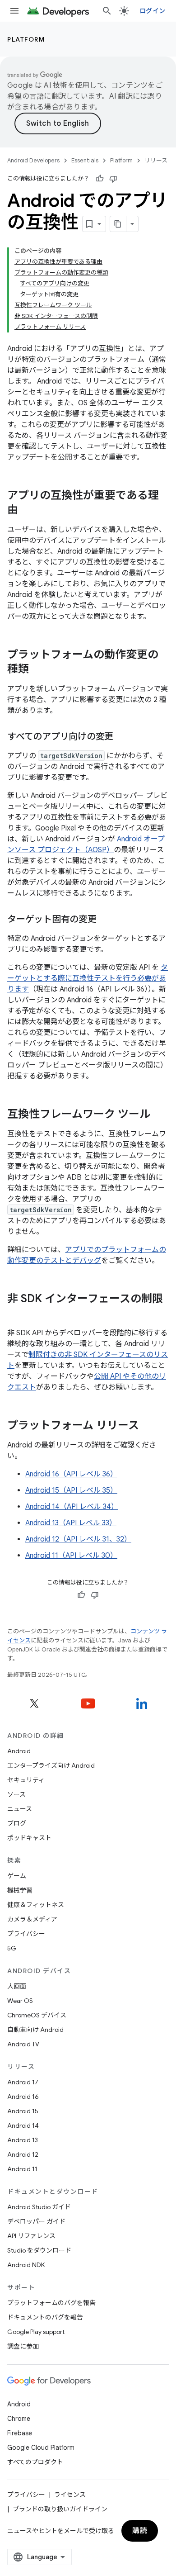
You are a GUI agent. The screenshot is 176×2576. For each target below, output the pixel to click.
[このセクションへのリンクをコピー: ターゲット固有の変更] (106, 920)
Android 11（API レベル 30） (71, 1556)
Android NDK (26, 2265)
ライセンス (70, 2495)
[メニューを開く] (14, 11)
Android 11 (22, 2169)
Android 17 (23, 2082)
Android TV (23, 2044)
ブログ (17, 1823)
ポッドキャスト (29, 1838)
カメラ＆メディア (32, 1919)
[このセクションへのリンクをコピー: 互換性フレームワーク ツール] (159, 1115)
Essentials (85, 160)
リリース (156, 160)
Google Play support (36, 2332)
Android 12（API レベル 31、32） (78, 1539)
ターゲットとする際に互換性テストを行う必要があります (88, 978)
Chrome (19, 2419)
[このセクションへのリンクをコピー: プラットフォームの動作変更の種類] (38, 670)
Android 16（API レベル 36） (71, 1474)
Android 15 (23, 2111)
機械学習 (20, 1890)
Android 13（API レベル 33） (71, 1523)
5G (12, 1948)
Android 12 (23, 2154)
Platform (26, 39)
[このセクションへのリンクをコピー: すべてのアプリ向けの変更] (122, 737)
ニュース (20, 1809)
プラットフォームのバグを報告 (51, 2303)
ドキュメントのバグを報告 (45, 2317)
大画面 (17, 1986)
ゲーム (17, 1876)
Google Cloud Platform (41, 2448)
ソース (16, 1794)
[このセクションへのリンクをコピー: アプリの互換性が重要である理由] (27, 511)
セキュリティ (26, 1780)
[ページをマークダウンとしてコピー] (118, 224)
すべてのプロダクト (35, 2462)
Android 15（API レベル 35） (71, 1490)
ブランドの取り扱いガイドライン (60, 2509)
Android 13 (23, 2140)
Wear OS (20, 2001)
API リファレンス (31, 2236)
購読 (140, 2531)
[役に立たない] (113, 179)
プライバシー (26, 1934)
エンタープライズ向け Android (51, 1765)
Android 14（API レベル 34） (72, 1507)
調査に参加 (23, 2346)
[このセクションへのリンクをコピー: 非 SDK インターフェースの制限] (16, 1314)
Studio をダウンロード (39, 2250)
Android (19, 1751)
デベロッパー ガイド (36, 2221)
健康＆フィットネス (36, 1905)
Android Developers (33, 160)
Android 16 (23, 2097)
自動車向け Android (35, 2030)
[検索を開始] (107, 11)
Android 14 (23, 2125)
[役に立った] (100, 179)
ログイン (152, 11)
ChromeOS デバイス (37, 2015)
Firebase (20, 2433)
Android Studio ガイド (39, 2207)
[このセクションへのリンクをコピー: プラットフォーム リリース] (148, 1426)
